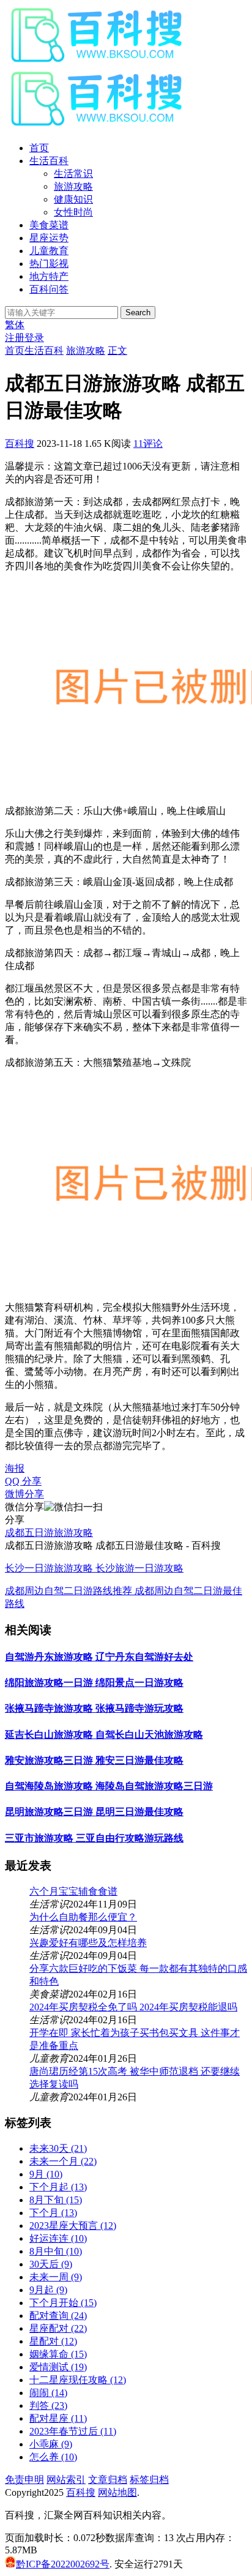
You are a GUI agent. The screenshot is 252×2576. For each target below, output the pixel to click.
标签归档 (149, 2480)
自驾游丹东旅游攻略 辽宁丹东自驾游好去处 (99, 1657)
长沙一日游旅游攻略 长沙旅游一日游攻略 (94, 1568)
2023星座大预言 (73, 2226)
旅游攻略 (73, 186)
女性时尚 (73, 212)
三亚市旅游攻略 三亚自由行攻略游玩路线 (94, 1838)
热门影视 (49, 264)
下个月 (53, 2213)
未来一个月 (63, 2161)
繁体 (15, 325)
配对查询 (58, 2316)
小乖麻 (51, 2444)
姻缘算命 (58, 2354)
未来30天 (58, 2148)
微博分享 (24, 1494)
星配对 (53, 2341)
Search (138, 313)
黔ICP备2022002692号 (63, 2564)
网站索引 (66, 2480)
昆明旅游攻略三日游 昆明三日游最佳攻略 (94, 1812)
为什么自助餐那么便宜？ (83, 1917)
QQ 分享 (23, 1481)
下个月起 (58, 2187)
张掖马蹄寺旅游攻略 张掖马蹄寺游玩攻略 (94, 1708)
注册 (15, 338)
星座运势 (49, 238)
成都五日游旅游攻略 (49, 1533)
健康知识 (73, 199)
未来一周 (56, 2277)
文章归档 (108, 2480)
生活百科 (49, 161)
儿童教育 (49, 251)
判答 (48, 2406)
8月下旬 (56, 2200)
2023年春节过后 (73, 2431)
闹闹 (48, 2393)
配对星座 (58, 2418)
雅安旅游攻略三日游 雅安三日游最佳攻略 (94, 1760)
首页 (39, 148)
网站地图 (117, 2492)
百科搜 (20, 444)
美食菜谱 (49, 225)
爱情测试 (58, 2367)
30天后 (51, 2264)
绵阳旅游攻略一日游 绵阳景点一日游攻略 (94, 1683)
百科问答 (49, 289)
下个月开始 (63, 2303)
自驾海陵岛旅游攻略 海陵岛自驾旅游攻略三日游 (109, 1786)
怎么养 (53, 2457)
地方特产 (49, 276)
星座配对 (58, 2328)
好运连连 (58, 2238)
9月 (46, 2174)
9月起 (48, 2290)
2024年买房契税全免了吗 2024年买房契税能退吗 (133, 2007)
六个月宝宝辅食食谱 (73, 1891)
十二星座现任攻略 (78, 2380)
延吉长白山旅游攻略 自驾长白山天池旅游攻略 (104, 1735)
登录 (34, 338)
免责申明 (24, 2480)
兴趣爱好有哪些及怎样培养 (88, 1943)
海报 (15, 1468)
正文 (117, 350)
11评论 (148, 444)
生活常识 (73, 174)
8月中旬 (56, 2251)
